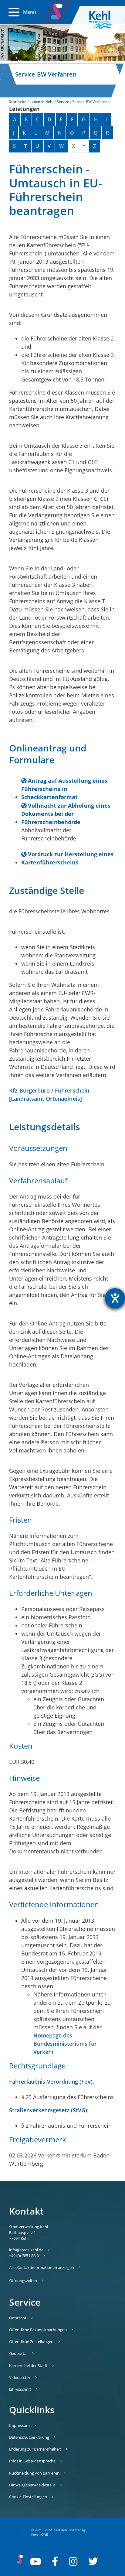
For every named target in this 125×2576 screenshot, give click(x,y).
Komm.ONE (40, 2534)
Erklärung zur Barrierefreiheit (35, 2449)
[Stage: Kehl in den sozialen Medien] (57, 10)
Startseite (18, 102)
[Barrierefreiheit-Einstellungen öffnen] (115, 1298)
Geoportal (18, 2353)
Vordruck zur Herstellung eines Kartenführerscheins (67, 858)
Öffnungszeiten (23, 2280)
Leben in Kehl (41, 102)
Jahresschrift (20, 2389)
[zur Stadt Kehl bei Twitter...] (93, 2561)
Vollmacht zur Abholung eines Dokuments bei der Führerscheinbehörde (66, 814)
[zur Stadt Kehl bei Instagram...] (73, 2561)
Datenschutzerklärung (29, 2437)
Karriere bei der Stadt (28, 2366)
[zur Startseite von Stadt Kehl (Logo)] (105, 20)
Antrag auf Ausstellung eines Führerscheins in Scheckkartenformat (64, 789)
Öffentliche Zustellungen (31, 2342)
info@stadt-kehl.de (26, 2250)
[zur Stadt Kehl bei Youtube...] (35, 2561)
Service (63, 102)
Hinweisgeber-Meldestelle (32, 2485)
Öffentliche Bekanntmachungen (38, 2330)
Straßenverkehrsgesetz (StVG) (48, 2110)
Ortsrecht (18, 2318)
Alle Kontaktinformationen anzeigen (42, 2267)
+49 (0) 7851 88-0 (24, 2256)
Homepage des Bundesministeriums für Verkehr (65, 2044)
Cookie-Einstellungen (28, 2497)
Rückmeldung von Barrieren (34, 2473)
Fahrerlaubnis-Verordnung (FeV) (51, 2082)
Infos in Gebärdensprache (32, 2461)
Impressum (19, 2425)
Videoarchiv (20, 2377)
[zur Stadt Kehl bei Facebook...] (55, 2561)
